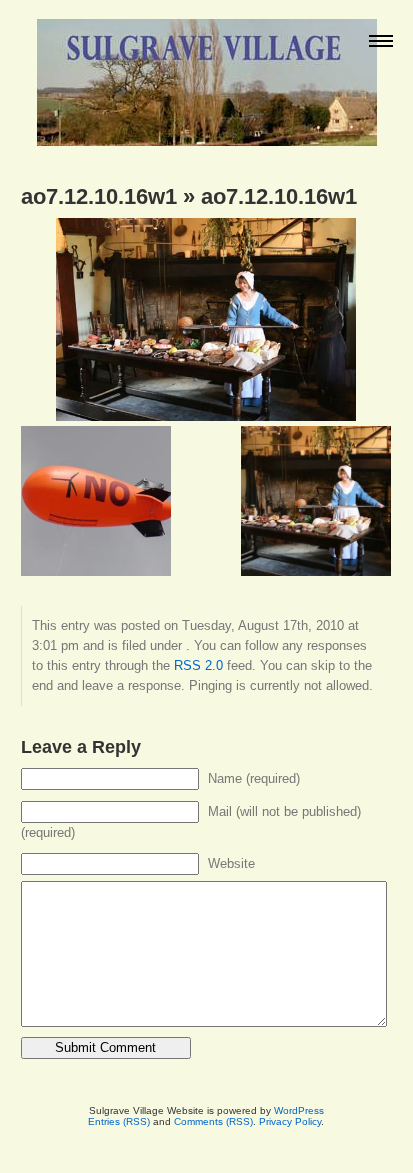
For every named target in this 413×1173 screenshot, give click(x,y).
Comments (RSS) (213, 1121)
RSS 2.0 (198, 665)
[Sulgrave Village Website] (207, 73)
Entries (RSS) (119, 1121)
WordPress (299, 1110)
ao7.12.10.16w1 (99, 196)
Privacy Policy (290, 1121)
